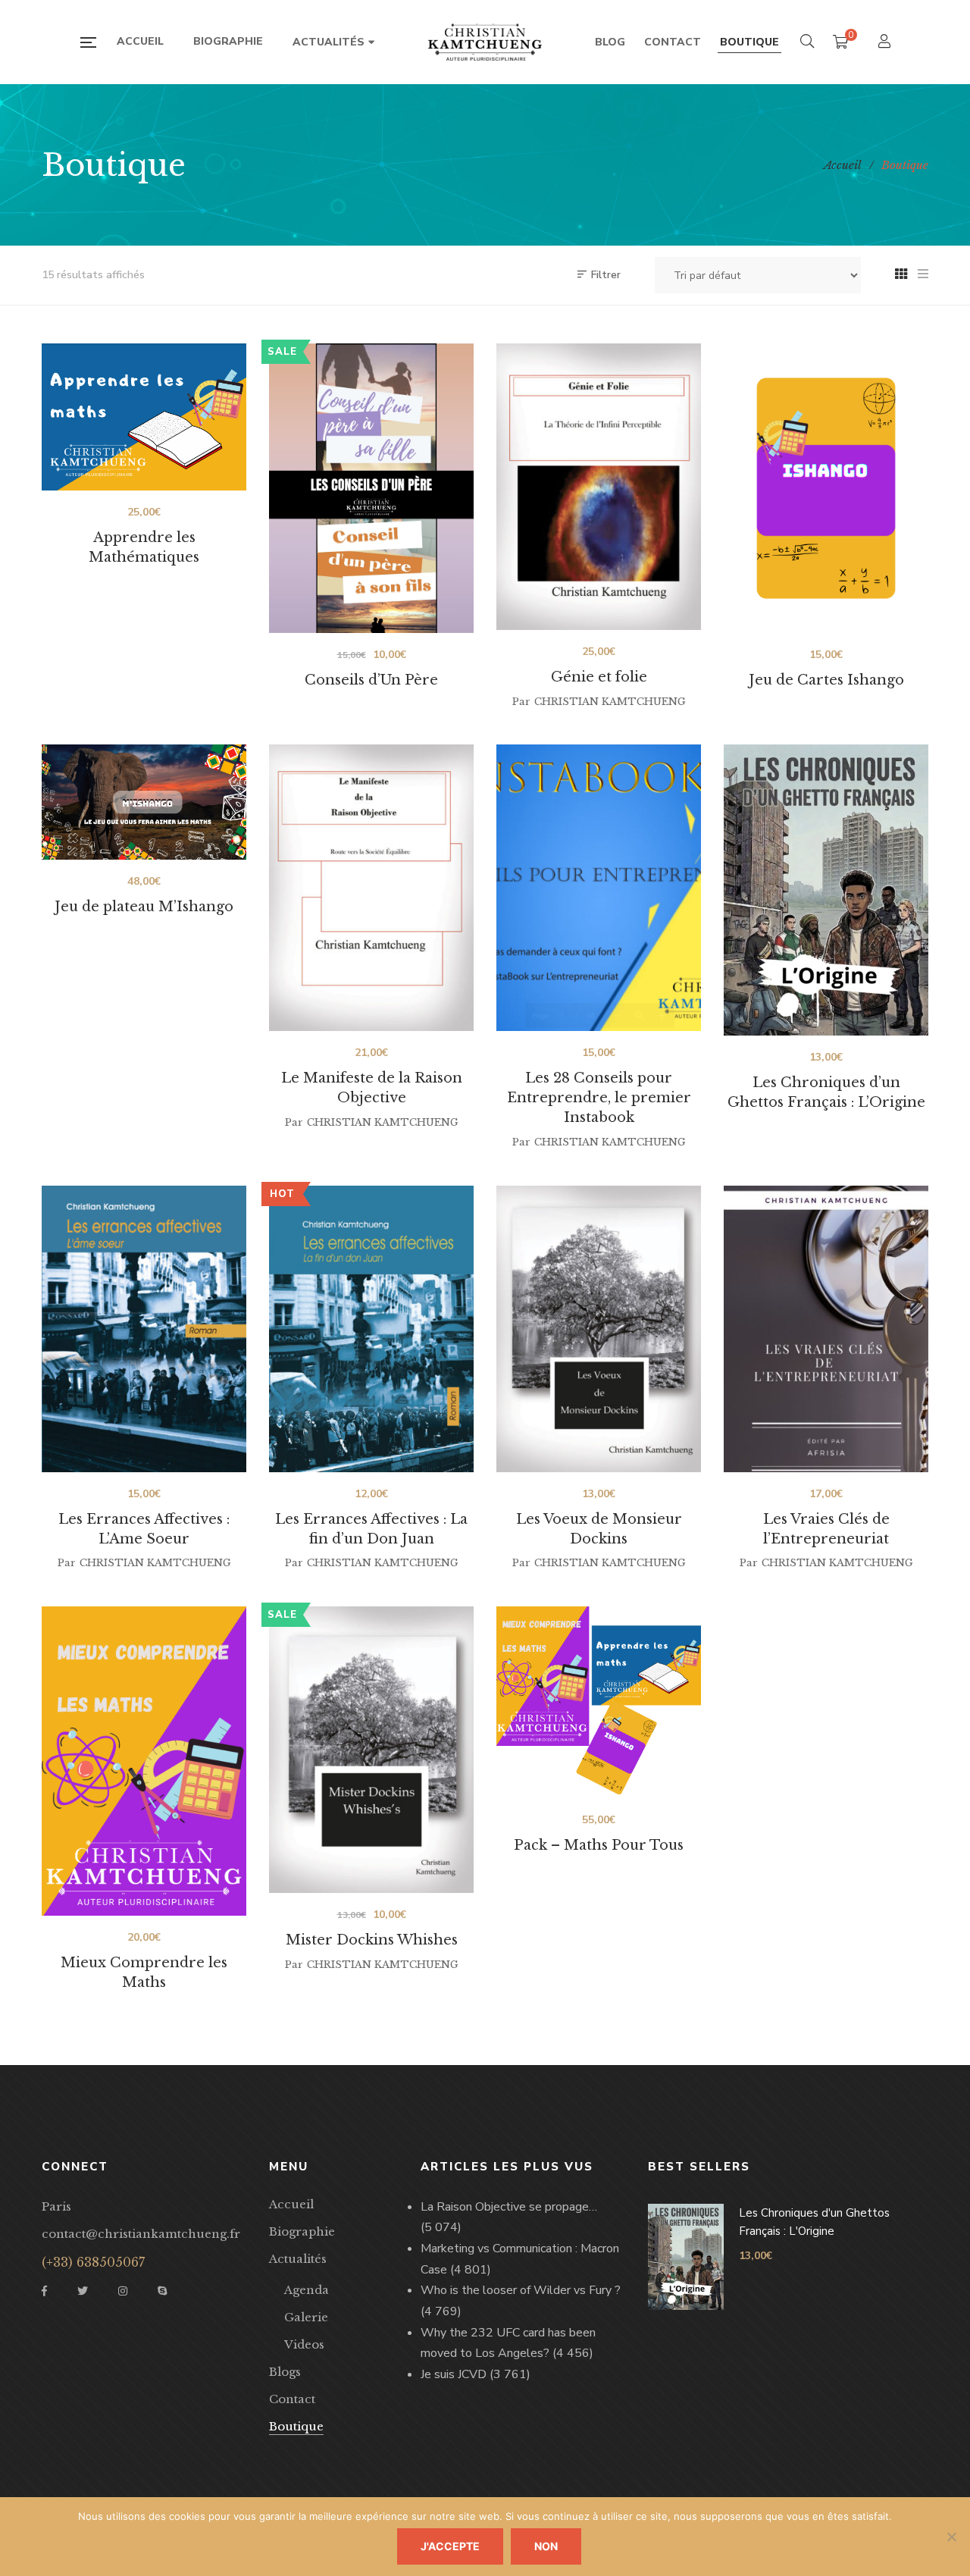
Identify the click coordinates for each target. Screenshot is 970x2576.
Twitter (83, 2291)
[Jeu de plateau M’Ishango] (144, 802)
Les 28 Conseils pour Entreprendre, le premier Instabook (599, 1098)
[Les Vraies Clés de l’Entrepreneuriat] (826, 1329)
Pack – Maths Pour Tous (599, 1845)
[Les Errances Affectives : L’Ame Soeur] (144, 1329)
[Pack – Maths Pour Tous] (599, 1702)
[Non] (951, 2537)
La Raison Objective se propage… (509, 2207)
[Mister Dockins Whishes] (371, 1750)
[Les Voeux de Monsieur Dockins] (599, 1329)
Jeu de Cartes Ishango (826, 680)
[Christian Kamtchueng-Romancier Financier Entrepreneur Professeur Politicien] (485, 42)
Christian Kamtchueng (610, 702)
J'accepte (450, 2546)
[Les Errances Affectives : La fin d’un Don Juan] (371, 1329)
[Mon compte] (886, 43)
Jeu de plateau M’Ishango (144, 907)
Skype (162, 2291)
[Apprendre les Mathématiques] (144, 417)
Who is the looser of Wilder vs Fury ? (521, 2290)
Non (546, 2546)
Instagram (123, 2291)
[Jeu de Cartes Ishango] (826, 488)
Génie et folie (599, 677)
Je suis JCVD (454, 2374)
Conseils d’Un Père (371, 680)
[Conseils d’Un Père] (371, 488)
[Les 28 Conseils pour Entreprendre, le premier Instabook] (599, 888)
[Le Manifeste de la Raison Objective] (371, 888)
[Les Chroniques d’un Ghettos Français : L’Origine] (826, 890)
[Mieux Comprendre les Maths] (144, 1761)
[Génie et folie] (599, 487)
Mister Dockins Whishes (372, 1940)
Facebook (44, 2291)
